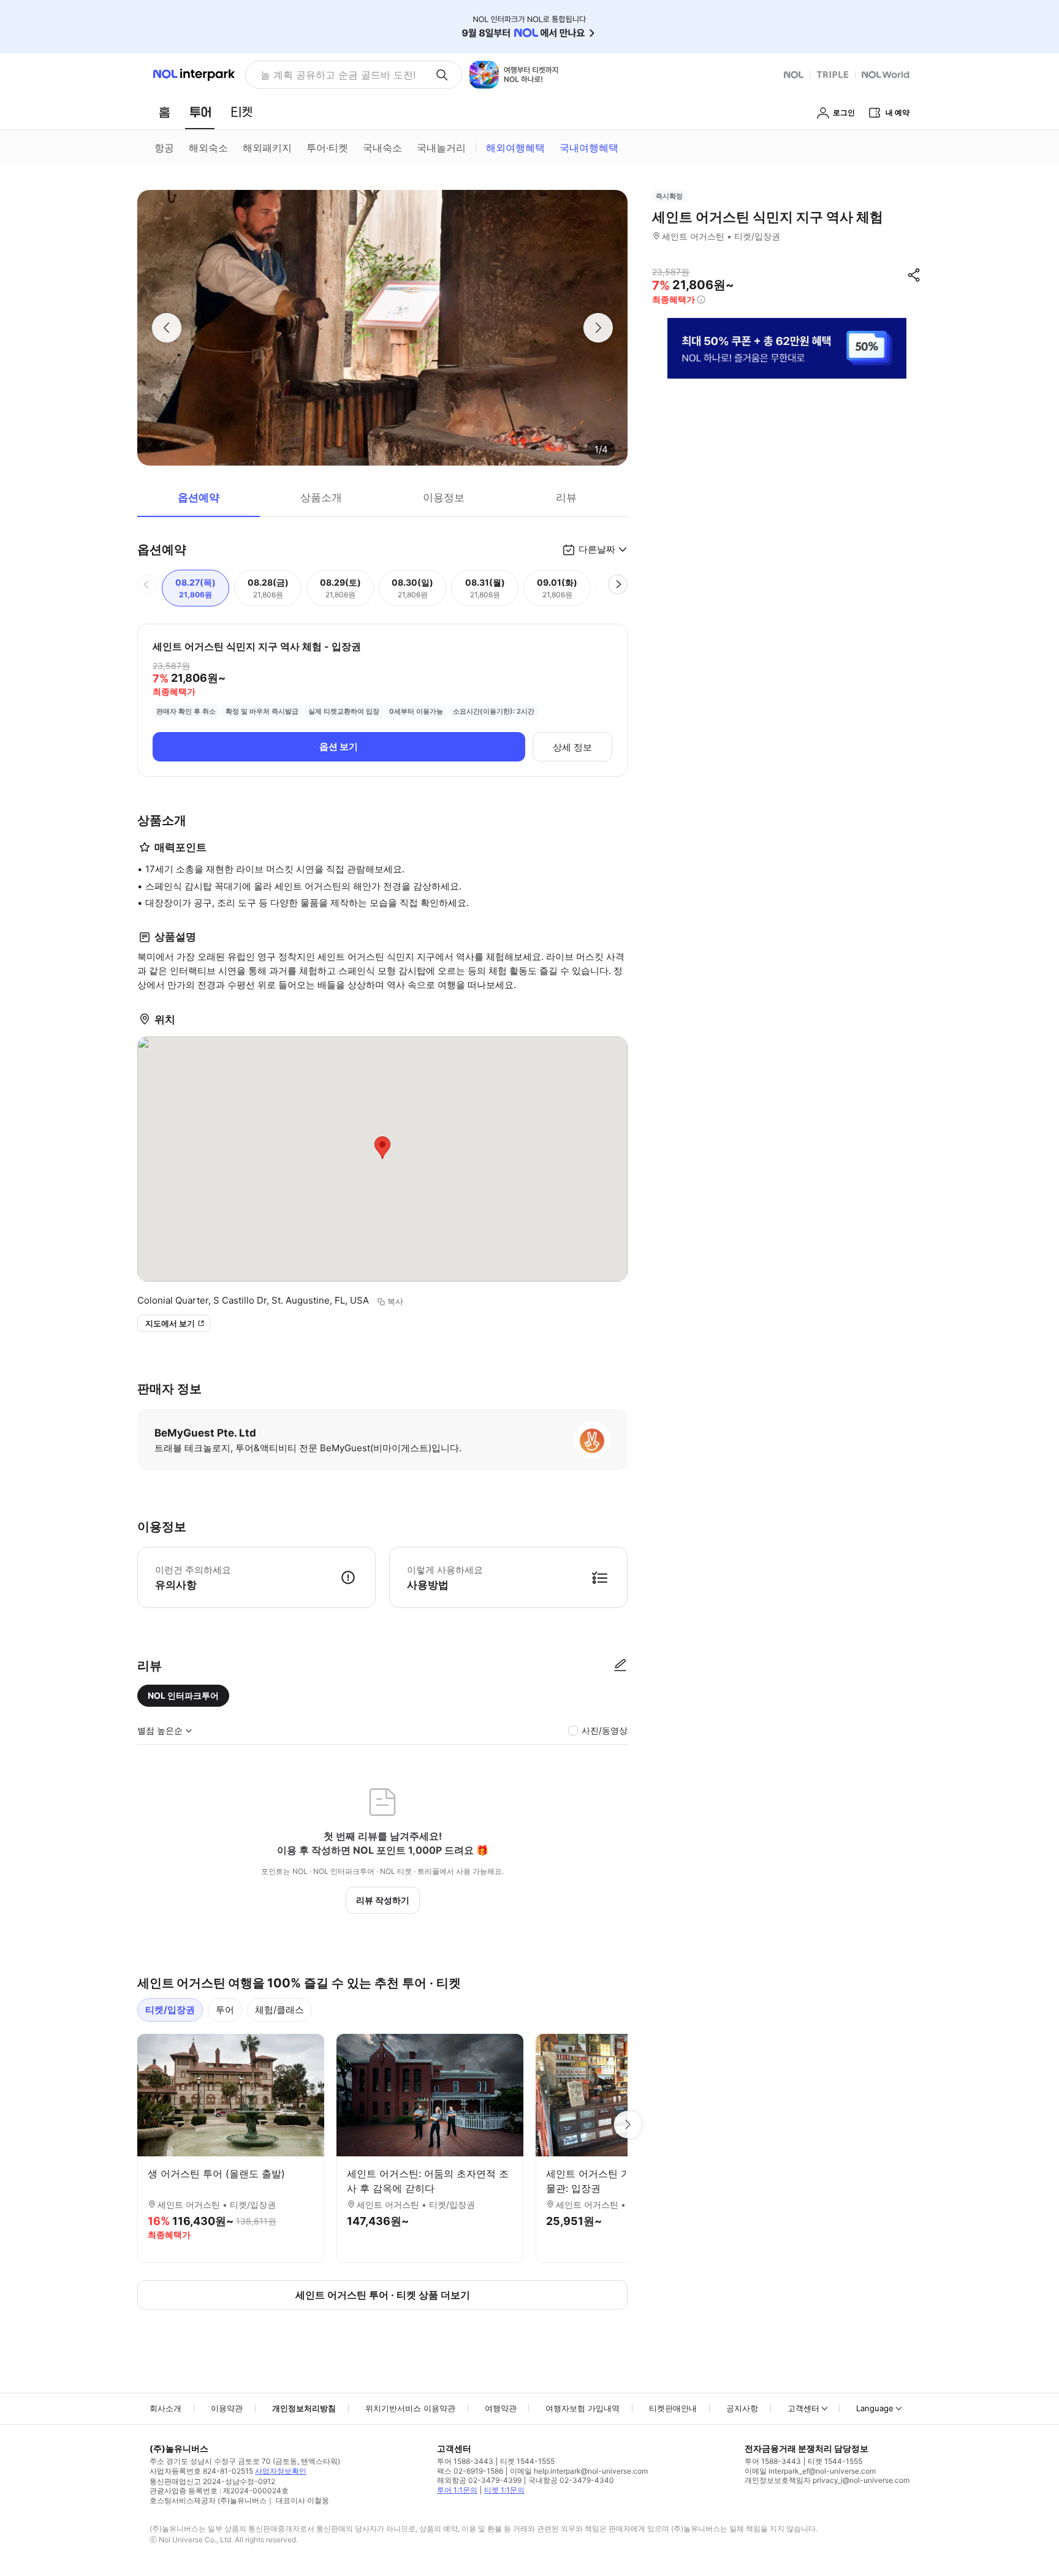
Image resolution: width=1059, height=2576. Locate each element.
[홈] (164, 112)
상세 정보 (572, 747)
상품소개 (321, 497)
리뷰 (566, 497)
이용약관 (227, 2408)
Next (628, 2125)
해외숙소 (208, 148)
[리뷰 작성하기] (620, 1666)
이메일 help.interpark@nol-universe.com (579, 2471)
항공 (164, 148)
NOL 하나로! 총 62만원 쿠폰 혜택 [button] (335, 75)
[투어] (200, 112)
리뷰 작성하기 (383, 1900)
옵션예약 (199, 497)
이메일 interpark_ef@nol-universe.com (810, 2471)
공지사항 (742, 2408)
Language (875, 2408)
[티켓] (241, 112)
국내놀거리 (441, 148)
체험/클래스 (279, 2010)
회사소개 (165, 2408)
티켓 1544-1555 (527, 2461)
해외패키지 (267, 148)
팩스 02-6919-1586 (470, 2471)
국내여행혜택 (589, 148)
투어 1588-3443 (465, 2461)
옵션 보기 (339, 746)
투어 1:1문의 (457, 2490)
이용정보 (444, 497)
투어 (225, 2010)
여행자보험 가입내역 (583, 2408)
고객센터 (803, 2408)
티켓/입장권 (170, 2010)
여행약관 (501, 2408)
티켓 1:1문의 (504, 2490)
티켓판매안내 (673, 2408)
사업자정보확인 (281, 2471)
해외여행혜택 (515, 148)
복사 (395, 1301)
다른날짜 (597, 549)
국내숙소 (382, 148)
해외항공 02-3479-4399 (479, 2480)
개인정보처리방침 (304, 2408)
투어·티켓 (327, 148)
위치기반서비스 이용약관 (410, 2408)
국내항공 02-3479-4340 (571, 2480)
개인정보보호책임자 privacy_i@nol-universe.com (827, 2480)
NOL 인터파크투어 (183, 1695)
